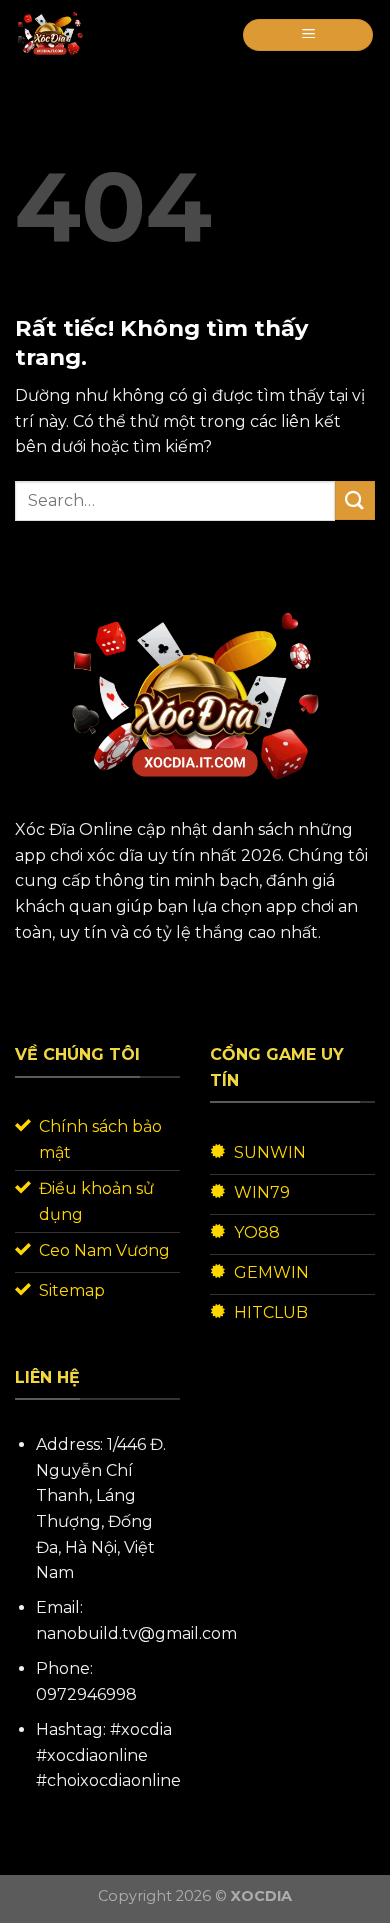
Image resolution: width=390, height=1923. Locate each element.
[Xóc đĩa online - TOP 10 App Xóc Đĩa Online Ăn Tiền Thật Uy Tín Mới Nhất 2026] (63, 35)
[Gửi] (355, 500)
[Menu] (308, 35)
